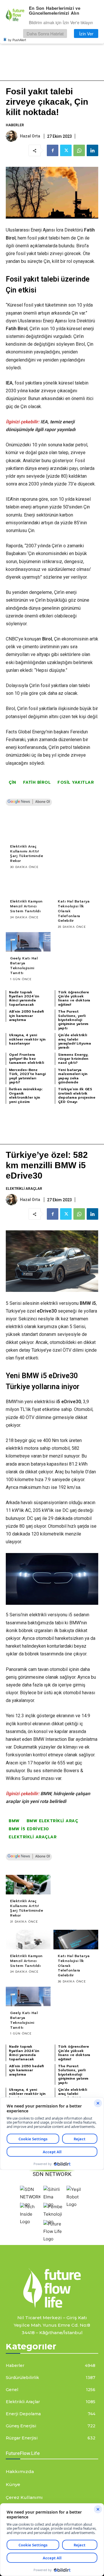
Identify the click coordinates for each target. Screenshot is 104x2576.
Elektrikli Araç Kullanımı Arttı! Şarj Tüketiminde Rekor (27, 854)
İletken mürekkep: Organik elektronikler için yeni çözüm (26, 1095)
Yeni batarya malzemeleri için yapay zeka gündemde (73, 1076)
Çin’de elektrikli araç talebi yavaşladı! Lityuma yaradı (75, 1041)
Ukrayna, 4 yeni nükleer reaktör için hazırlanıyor (27, 1039)
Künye (13, 2484)
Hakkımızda (20, 2471)
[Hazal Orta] (12, 136)
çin (12, 782)
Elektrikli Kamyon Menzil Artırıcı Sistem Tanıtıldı (26, 906)
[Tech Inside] (30, 2222)
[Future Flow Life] (53, 2239)
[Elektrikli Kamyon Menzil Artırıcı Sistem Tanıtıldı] (28, 885)
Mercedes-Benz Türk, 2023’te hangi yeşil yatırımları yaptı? (27, 1076)
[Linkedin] (92, 150)
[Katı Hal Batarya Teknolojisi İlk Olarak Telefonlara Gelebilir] (76, 885)
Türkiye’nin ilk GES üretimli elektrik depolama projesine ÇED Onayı (77, 1095)
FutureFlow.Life (23, 2453)
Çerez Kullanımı (24, 2497)
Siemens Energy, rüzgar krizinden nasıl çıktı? (73, 1059)
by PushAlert (17, 40)
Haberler (15, 125)
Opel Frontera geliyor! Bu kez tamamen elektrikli (26, 1059)
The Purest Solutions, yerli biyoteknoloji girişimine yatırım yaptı (73, 1020)
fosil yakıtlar (76, 782)
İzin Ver (86, 34)
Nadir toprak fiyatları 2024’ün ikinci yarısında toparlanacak (24, 998)
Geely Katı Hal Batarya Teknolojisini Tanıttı (24, 965)
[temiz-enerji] (52, 2288)
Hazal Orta (30, 136)
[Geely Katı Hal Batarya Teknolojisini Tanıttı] (28, 942)
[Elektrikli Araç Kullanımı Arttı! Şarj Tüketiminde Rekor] (28, 830)
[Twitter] (66, 150)
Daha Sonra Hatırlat (45, 34)
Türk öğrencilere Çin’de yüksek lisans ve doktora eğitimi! (74, 998)
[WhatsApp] (79, 150)
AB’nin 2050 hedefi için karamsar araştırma (26, 1016)
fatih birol (37, 782)
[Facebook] (53, 150)
